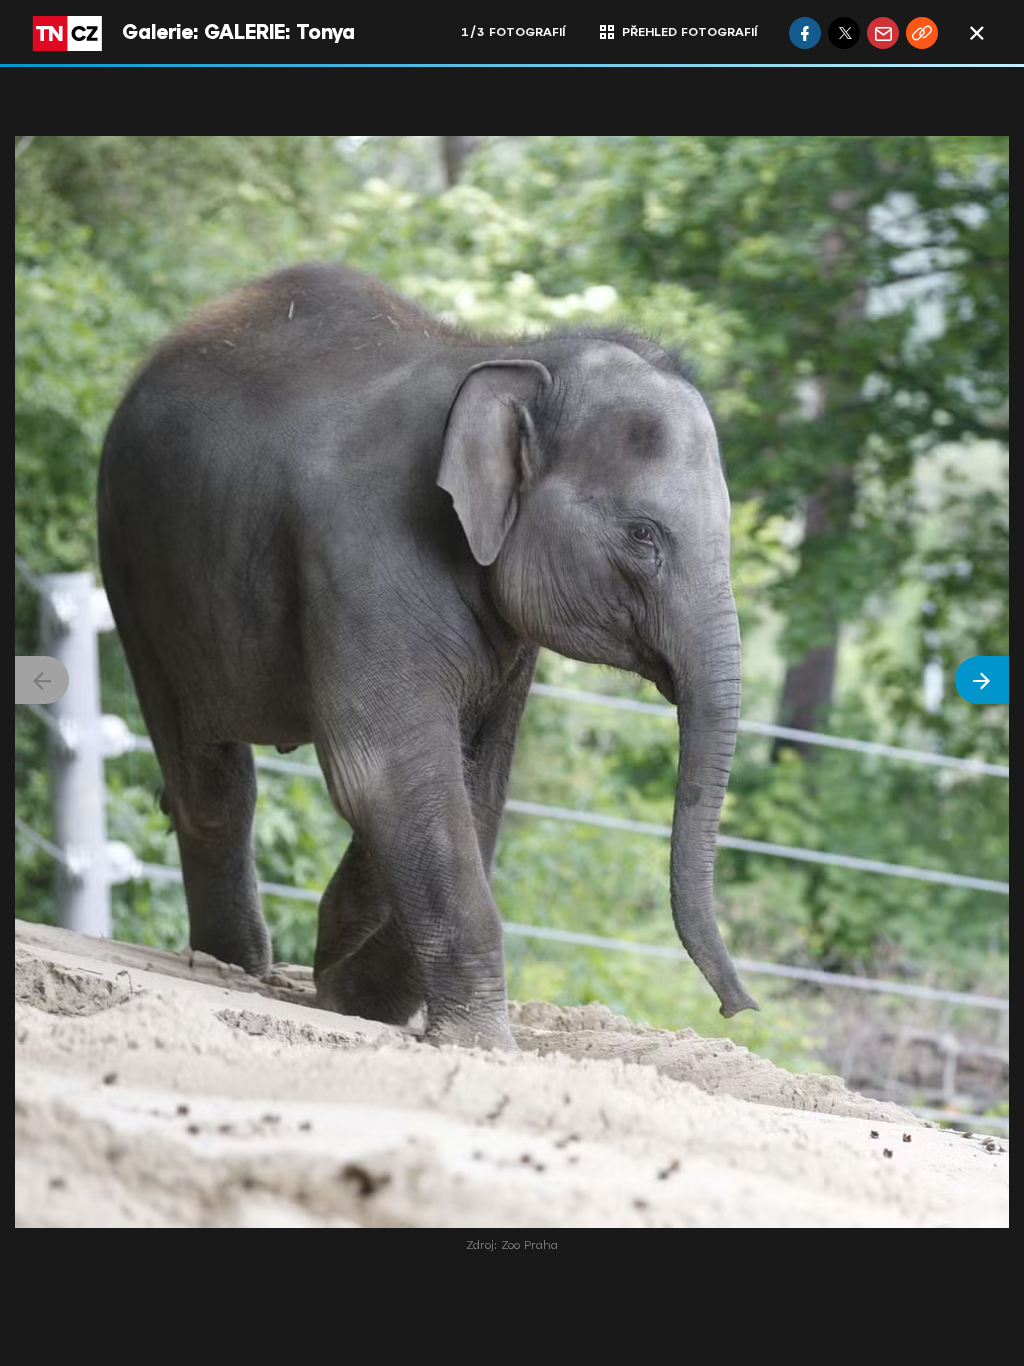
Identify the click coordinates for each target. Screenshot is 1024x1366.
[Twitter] (844, 33)
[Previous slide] (42, 680)
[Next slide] (982, 680)
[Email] (883, 33)
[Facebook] (805, 33)
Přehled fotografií (689, 32)
